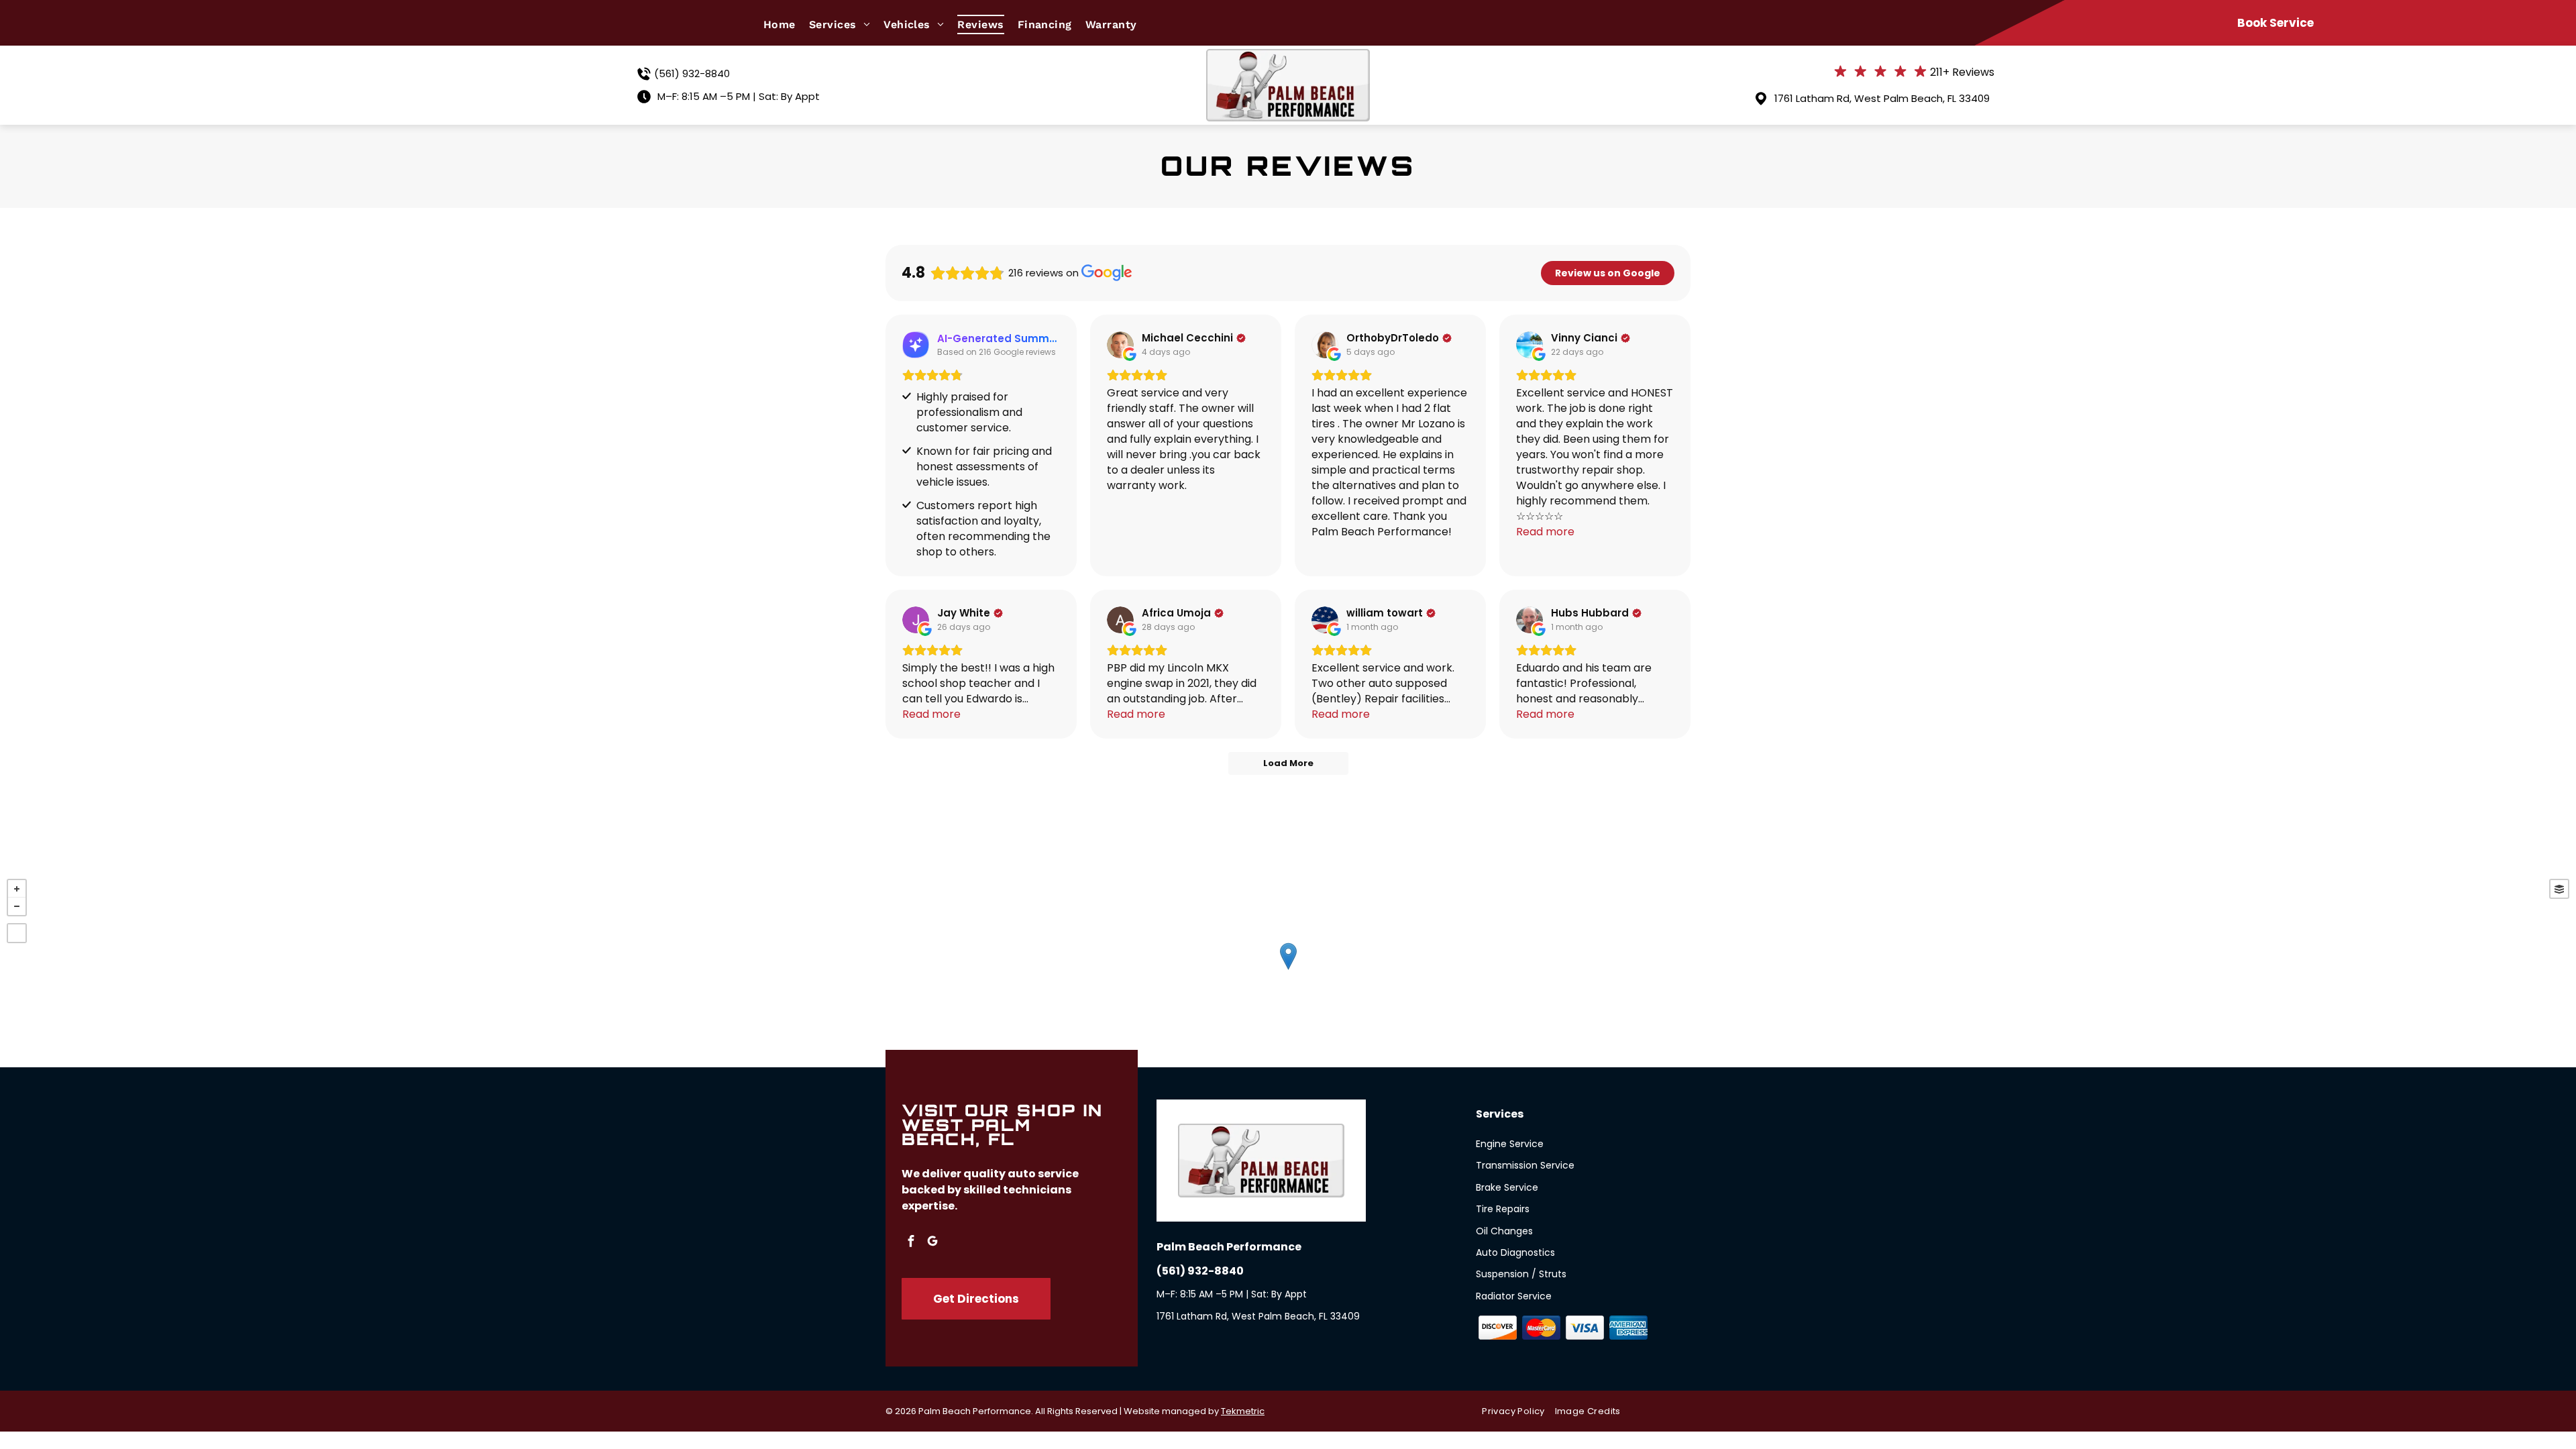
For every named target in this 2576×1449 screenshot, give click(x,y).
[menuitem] (786, 24)
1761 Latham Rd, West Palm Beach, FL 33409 (1882, 98)
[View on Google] (1120, 345)
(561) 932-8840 (692, 73)
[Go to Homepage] (1288, 57)
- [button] (17, 906)
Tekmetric (1243, 1411)
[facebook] (911, 1243)
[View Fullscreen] (17, 933)
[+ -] (1288, 970)
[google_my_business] (932, 1243)
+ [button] (17, 889)
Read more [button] (1545, 532)
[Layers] (2559, 889)
